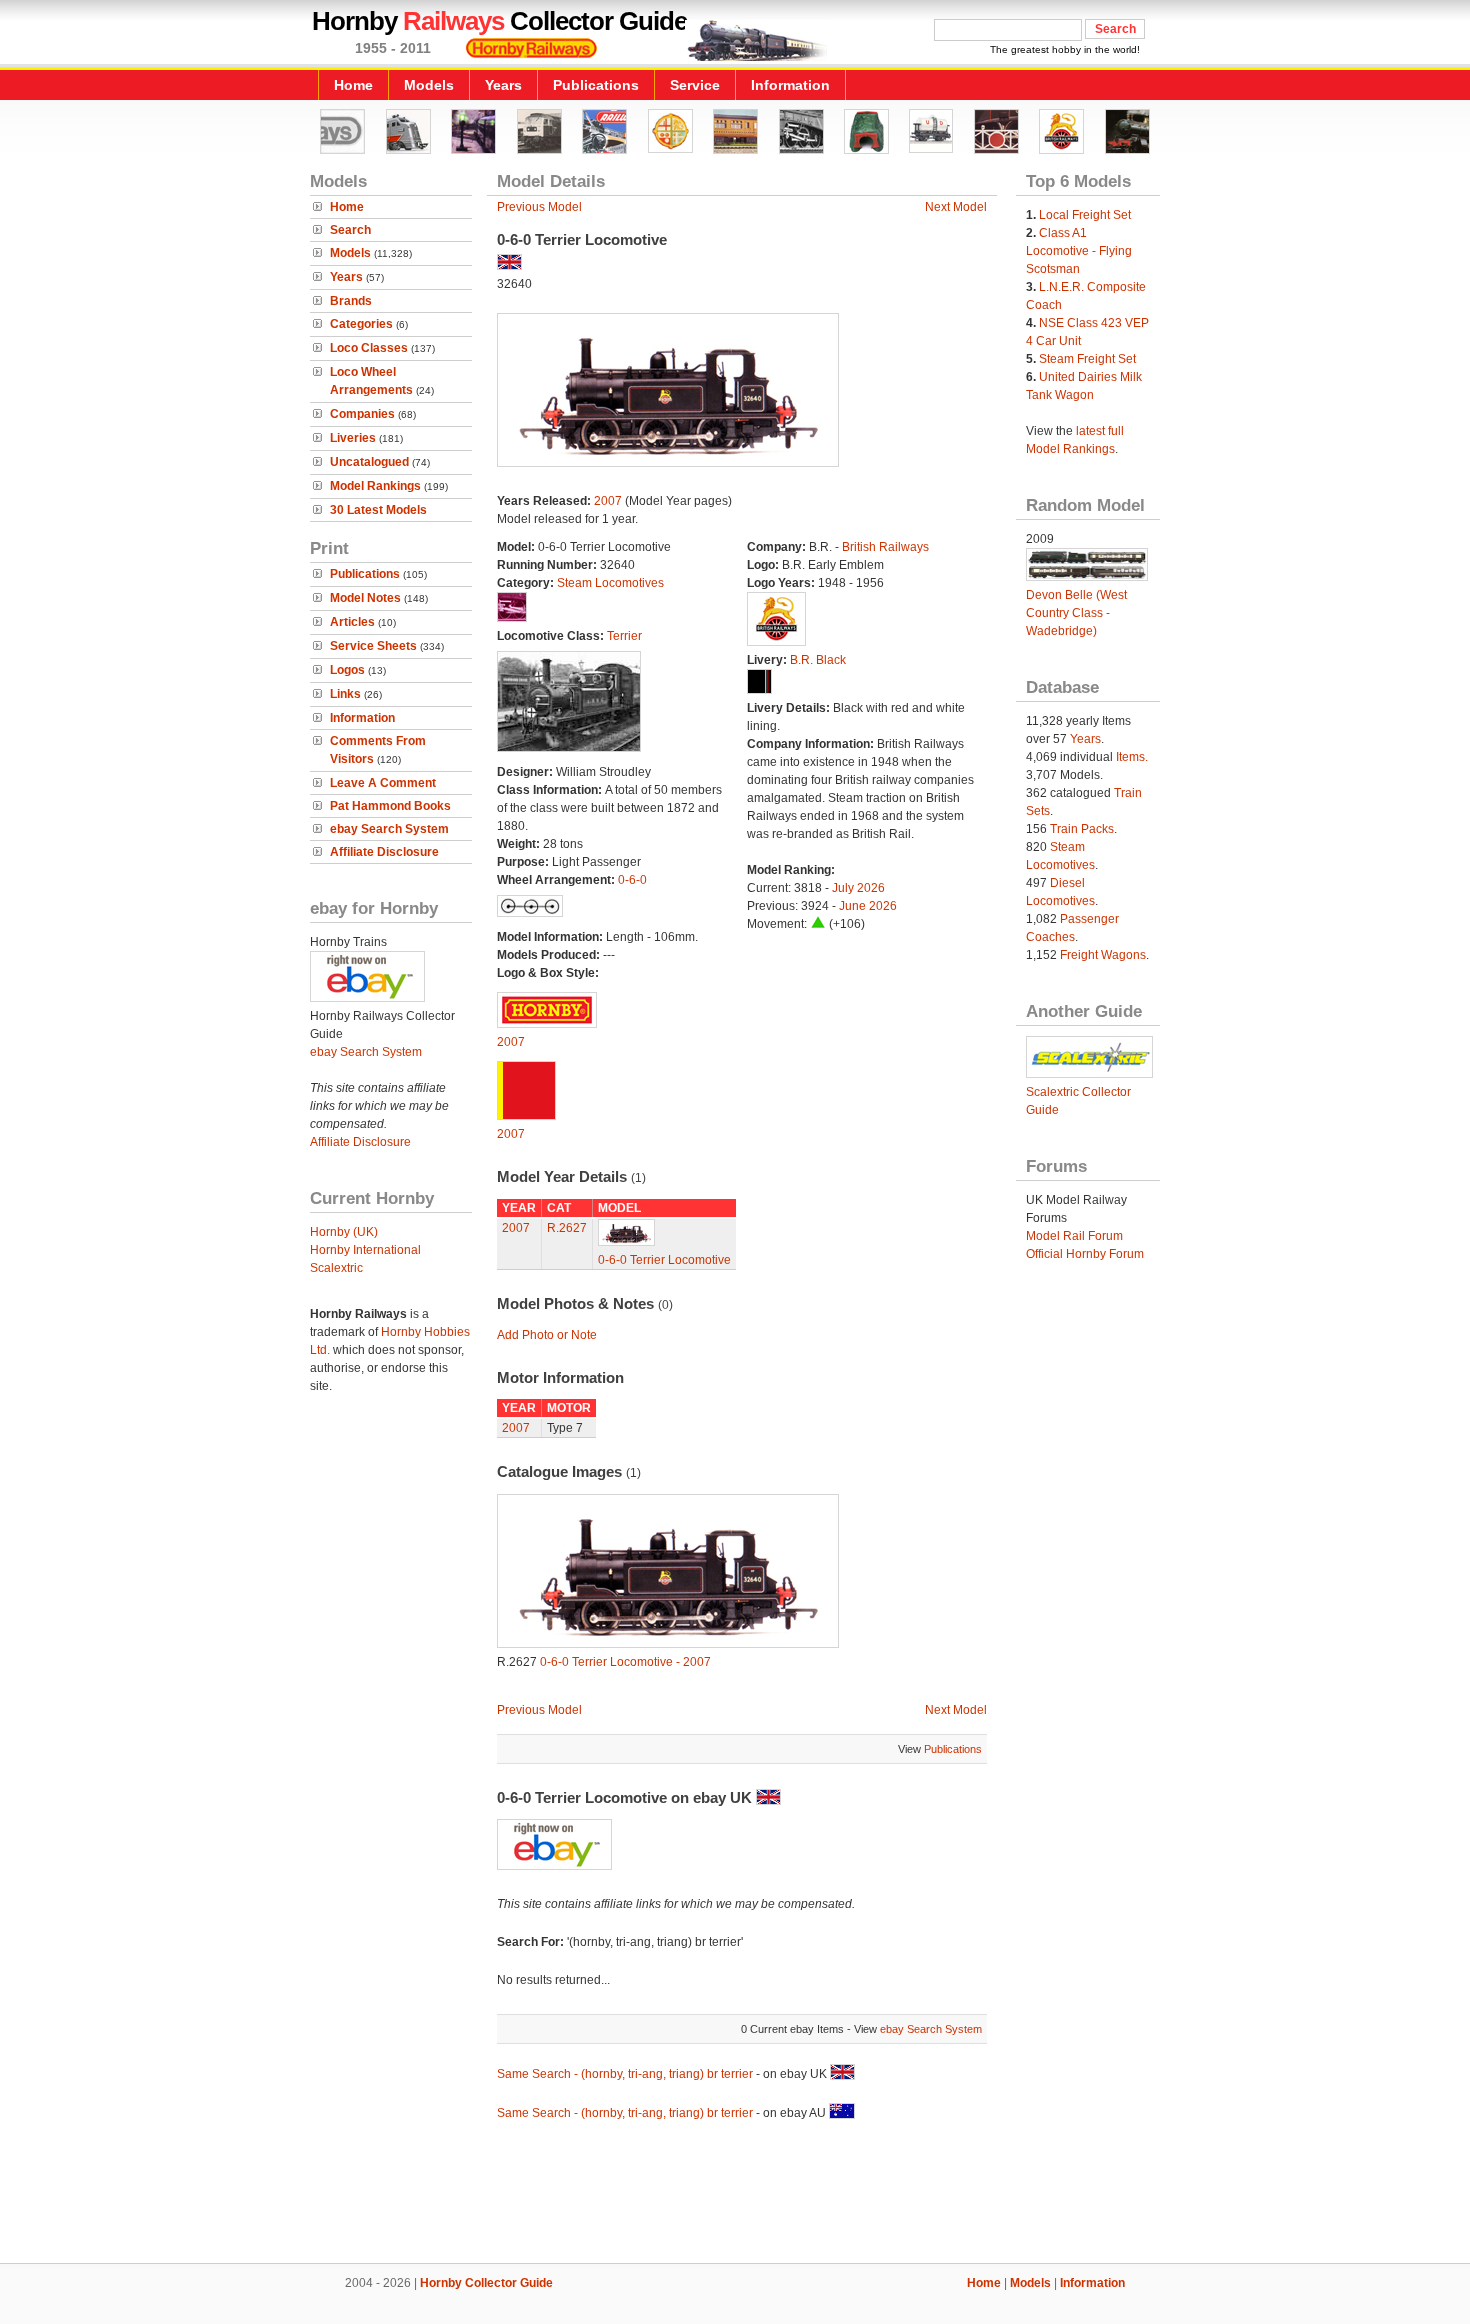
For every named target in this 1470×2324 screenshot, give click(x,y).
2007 (608, 501)
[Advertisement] (735, 2195)
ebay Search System (389, 829)
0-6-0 (632, 880)
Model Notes (365, 598)
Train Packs (1082, 829)
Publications (596, 85)
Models (429, 85)
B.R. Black (818, 660)
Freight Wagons (1103, 955)
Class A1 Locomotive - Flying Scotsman (1079, 251)
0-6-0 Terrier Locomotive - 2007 (625, 1662)
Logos (347, 670)
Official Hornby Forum (1085, 1254)
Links (345, 694)
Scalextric (336, 1268)
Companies (362, 414)
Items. (1132, 757)
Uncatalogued (369, 462)
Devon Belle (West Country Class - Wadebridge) (1076, 613)
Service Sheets (373, 646)
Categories (361, 324)
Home (353, 85)
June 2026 (868, 906)
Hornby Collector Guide (486, 2283)
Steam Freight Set (1087, 359)
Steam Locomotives (610, 583)
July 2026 (858, 888)
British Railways (885, 547)
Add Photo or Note (547, 1335)
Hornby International (365, 1250)
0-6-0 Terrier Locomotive (664, 1260)
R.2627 (567, 1228)
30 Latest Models (378, 510)
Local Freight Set (1085, 215)
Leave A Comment (383, 783)
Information (790, 85)
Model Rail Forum (1074, 1236)
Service (695, 85)
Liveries (353, 438)
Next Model (956, 207)
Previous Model (539, 207)
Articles (352, 622)
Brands (351, 301)
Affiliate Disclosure (384, 852)
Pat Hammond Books (390, 806)
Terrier (624, 636)
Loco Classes (369, 348)
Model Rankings (375, 486)
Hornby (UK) (344, 1232)
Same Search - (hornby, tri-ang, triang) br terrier (625, 2074)
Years (503, 85)
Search (350, 230)
